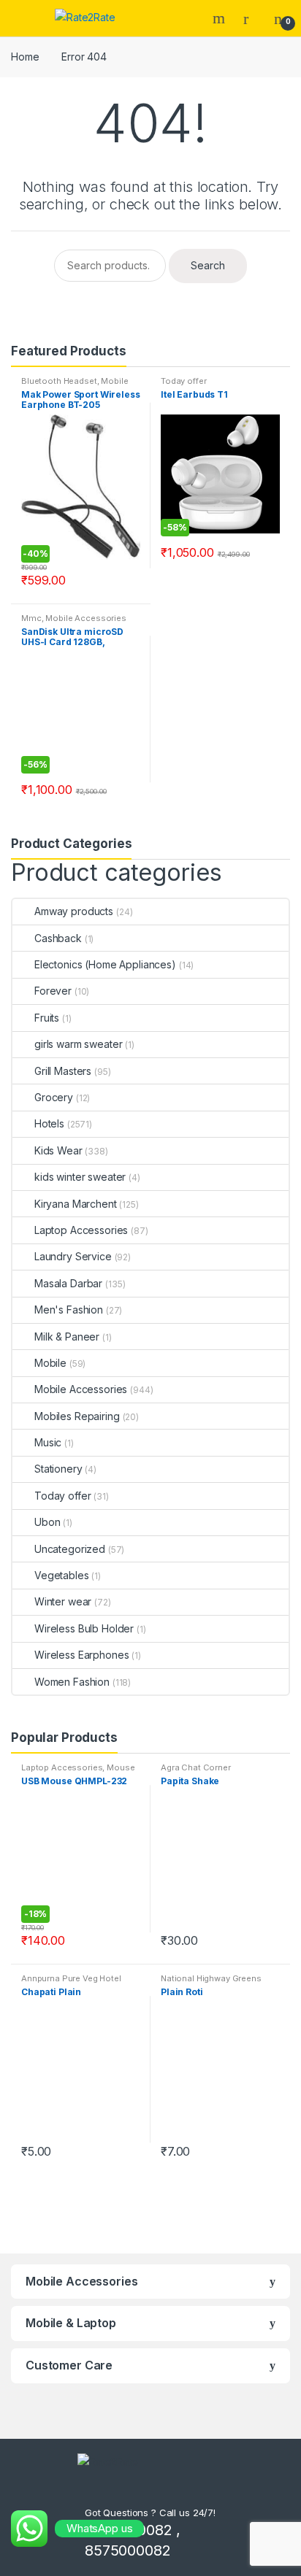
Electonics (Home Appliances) (105, 964)
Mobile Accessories (85, 618)
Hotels (49, 1123)
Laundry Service (73, 1256)
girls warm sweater (78, 1044)
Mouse (121, 1767)
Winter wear (63, 1601)
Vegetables (62, 1575)
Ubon (47, 1522)
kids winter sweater (80, 1177)
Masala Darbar (68, 1283)
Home (25, 57)
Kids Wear (58, 1150)
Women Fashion (72, 1682)
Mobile (50, 1363)
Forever (53, 991)
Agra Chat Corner (196, 1767)
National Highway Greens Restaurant (211, 1983)
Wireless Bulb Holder (84, 1628)
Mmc (31, 618)
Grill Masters (63, 1071)
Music (48, 1442)
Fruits (47, 1018)
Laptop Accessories (81, 1230)
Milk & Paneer (67, 1337)
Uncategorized (70, 1549)
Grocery (54, 1097)
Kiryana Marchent (76, 1204)
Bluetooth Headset (59, 381)
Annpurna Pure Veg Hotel (71, 1978)
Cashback (58, 938)
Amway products (74, 911)
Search (221, 18)
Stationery (58, 1469)
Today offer (183, 381)
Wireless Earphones (81, 1655)
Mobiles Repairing (77, 1416)
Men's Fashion (69, 1310)
